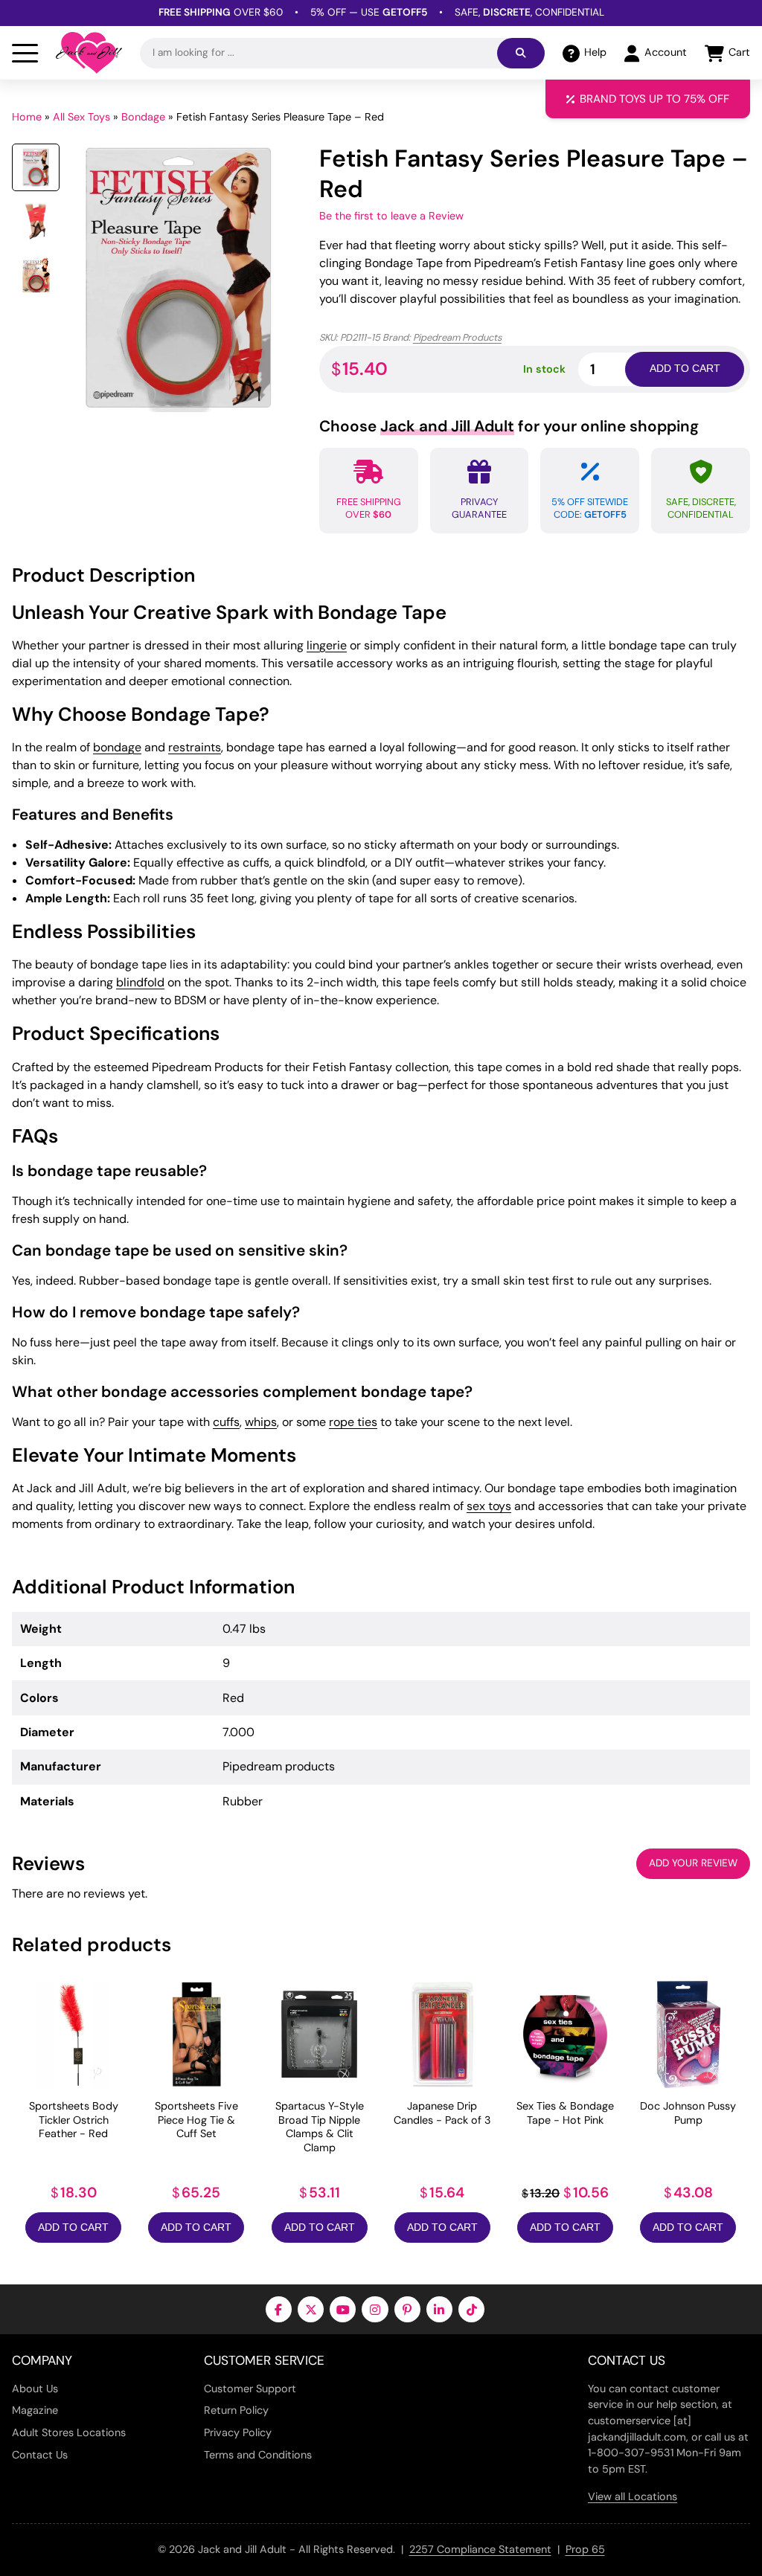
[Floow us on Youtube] (343, 2309)
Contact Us (40, 2455)
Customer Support (250, 2389)
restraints (195, 747)
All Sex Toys (81, 117)
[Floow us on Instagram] (375, 2309)
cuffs (226, 1422)
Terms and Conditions (258, 2455)
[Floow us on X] (311, 2309)
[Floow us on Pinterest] (407, 2309)
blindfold (140, 982)
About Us (35, 2389)
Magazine (35, 2410)
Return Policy (236, 2410)
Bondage (143, 117)
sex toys (489, 1506)
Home (27, 117)
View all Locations (633, 2496)
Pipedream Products (457, 337)
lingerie (327, 645)
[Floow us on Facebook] (279, 2309)
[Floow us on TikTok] (471, 2309)
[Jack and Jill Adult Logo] (89, 53)
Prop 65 (585, 2549)
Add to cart (685, 369)
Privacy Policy (238, 2432)
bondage (117, 747)
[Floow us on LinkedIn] (439, 2309)
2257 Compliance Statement (480, 2549)
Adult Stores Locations (69, 2432)
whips (261, 1422)
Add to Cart (73, 2227)
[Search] (521, 53)
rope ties (353, 1422)
